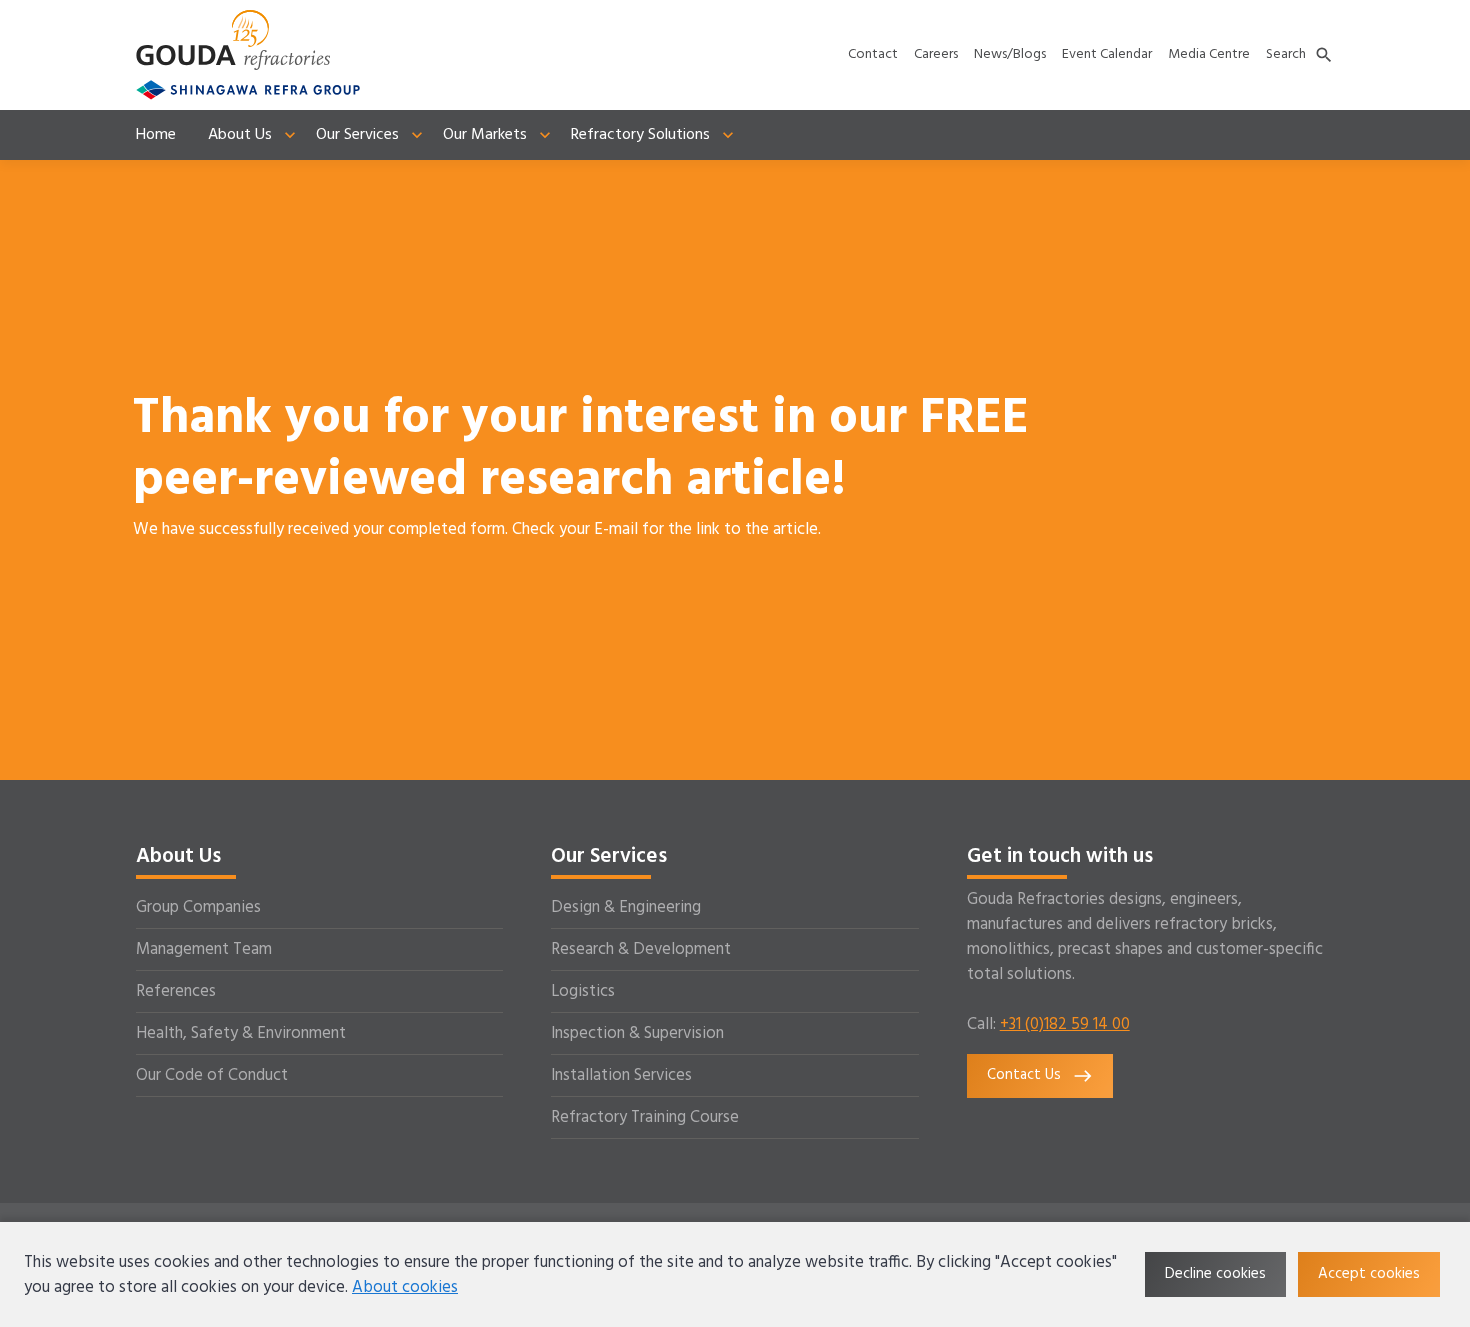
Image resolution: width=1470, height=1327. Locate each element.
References (176, 991)
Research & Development (641, 949)
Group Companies (198, 907)
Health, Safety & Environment (241, 1033)
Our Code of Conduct (212, 1075)
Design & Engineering (626, 907)
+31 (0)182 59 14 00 (1065, 1024)
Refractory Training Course (645, 1117)
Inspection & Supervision (637, 1033)
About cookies (405, 1287)
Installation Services (621, 1075)
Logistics (583, 991)
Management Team (204, 949)
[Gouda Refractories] (233, 40)
